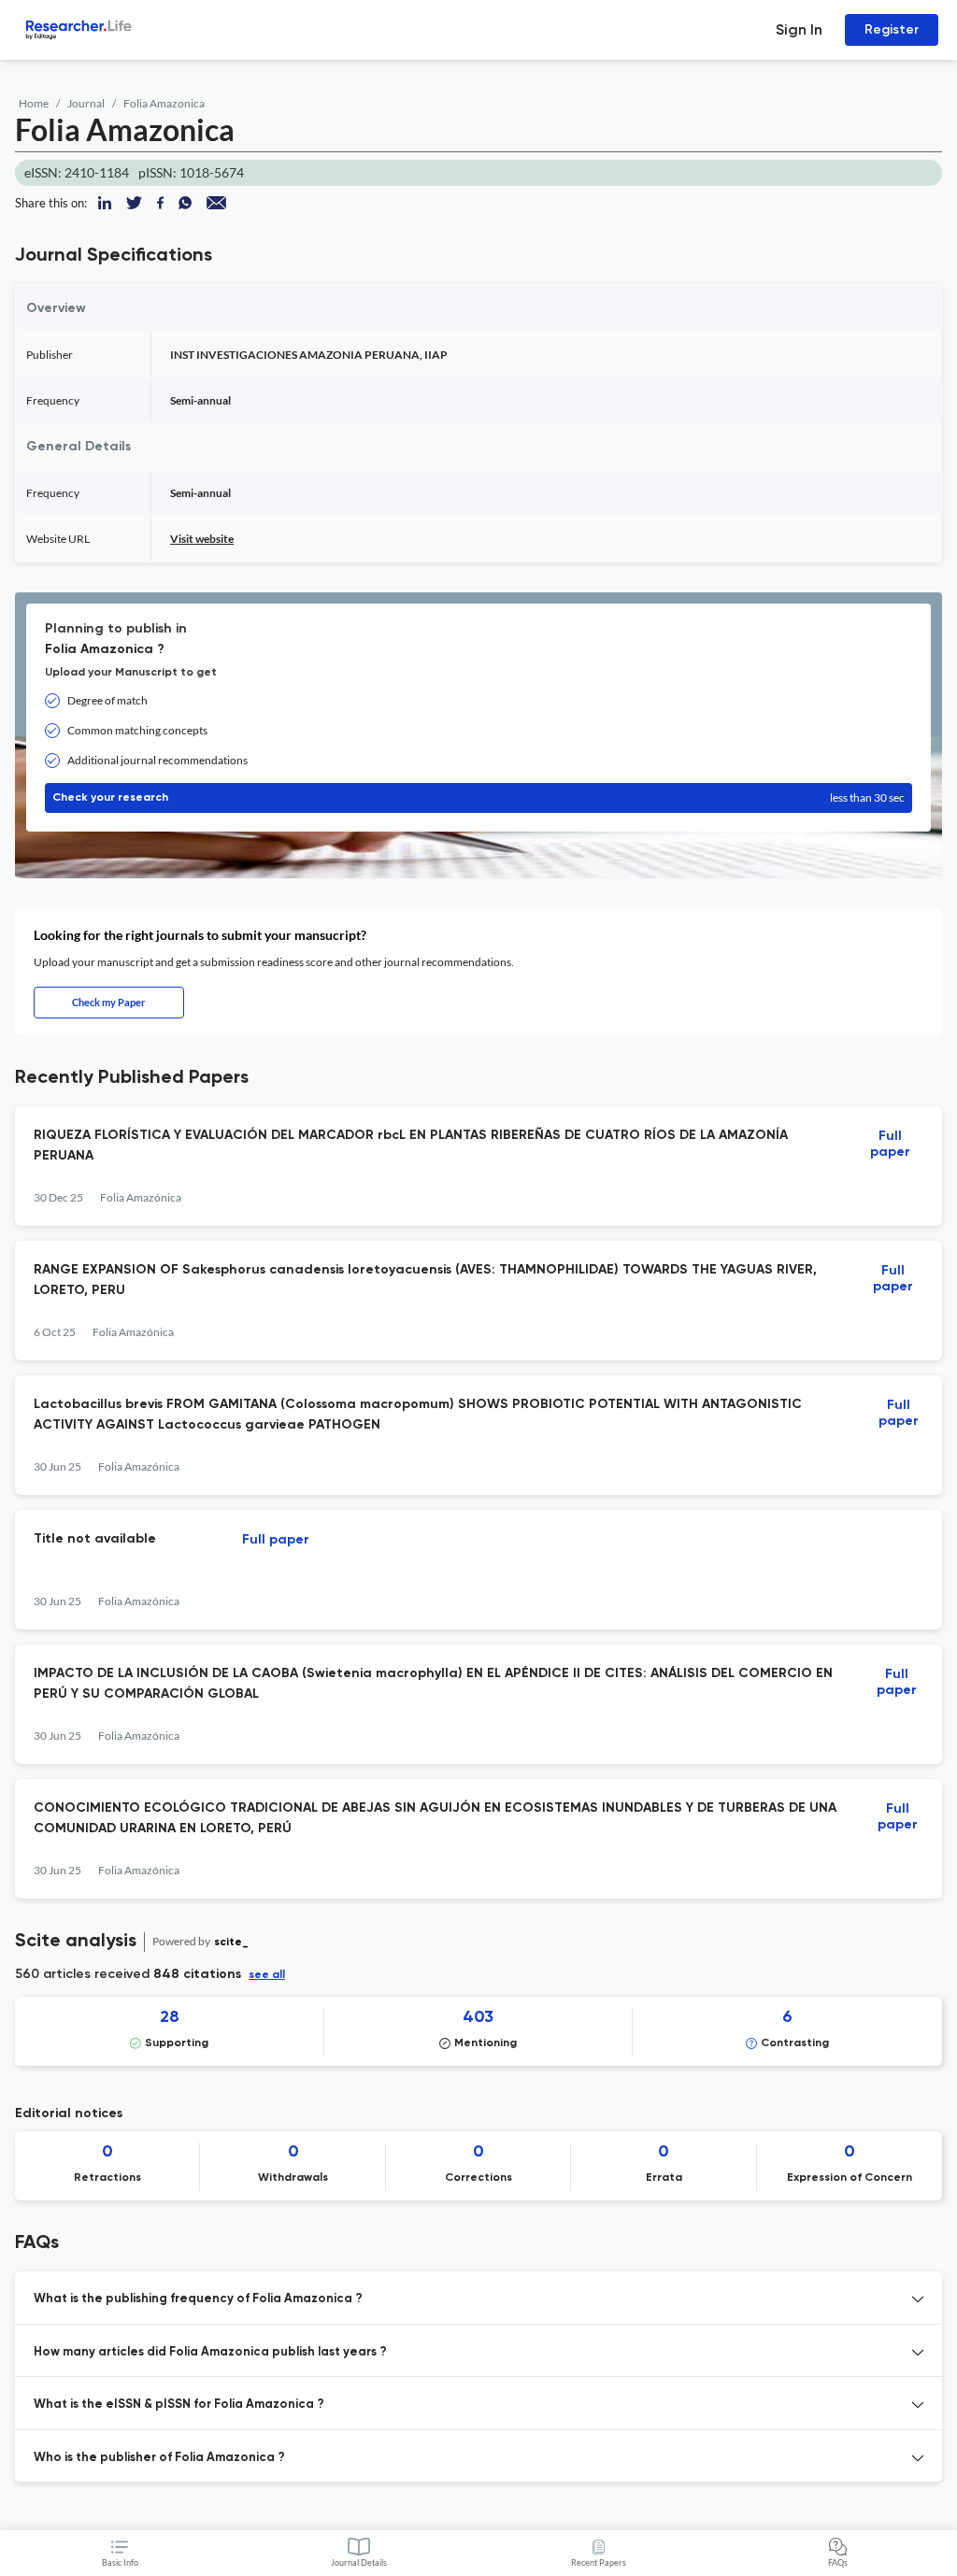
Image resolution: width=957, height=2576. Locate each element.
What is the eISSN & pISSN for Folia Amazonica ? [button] (179, 2405)
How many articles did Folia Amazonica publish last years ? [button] (210, 2352)
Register (892, 29)
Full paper (890, 1144)
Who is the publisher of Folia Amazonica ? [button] (159, 2458)
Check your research (478, 797)
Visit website (202, 539)
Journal (86, 103)
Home (34, 103)
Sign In (799, 29)
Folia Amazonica (164, 103)
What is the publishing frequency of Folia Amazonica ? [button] (198, 2299)
